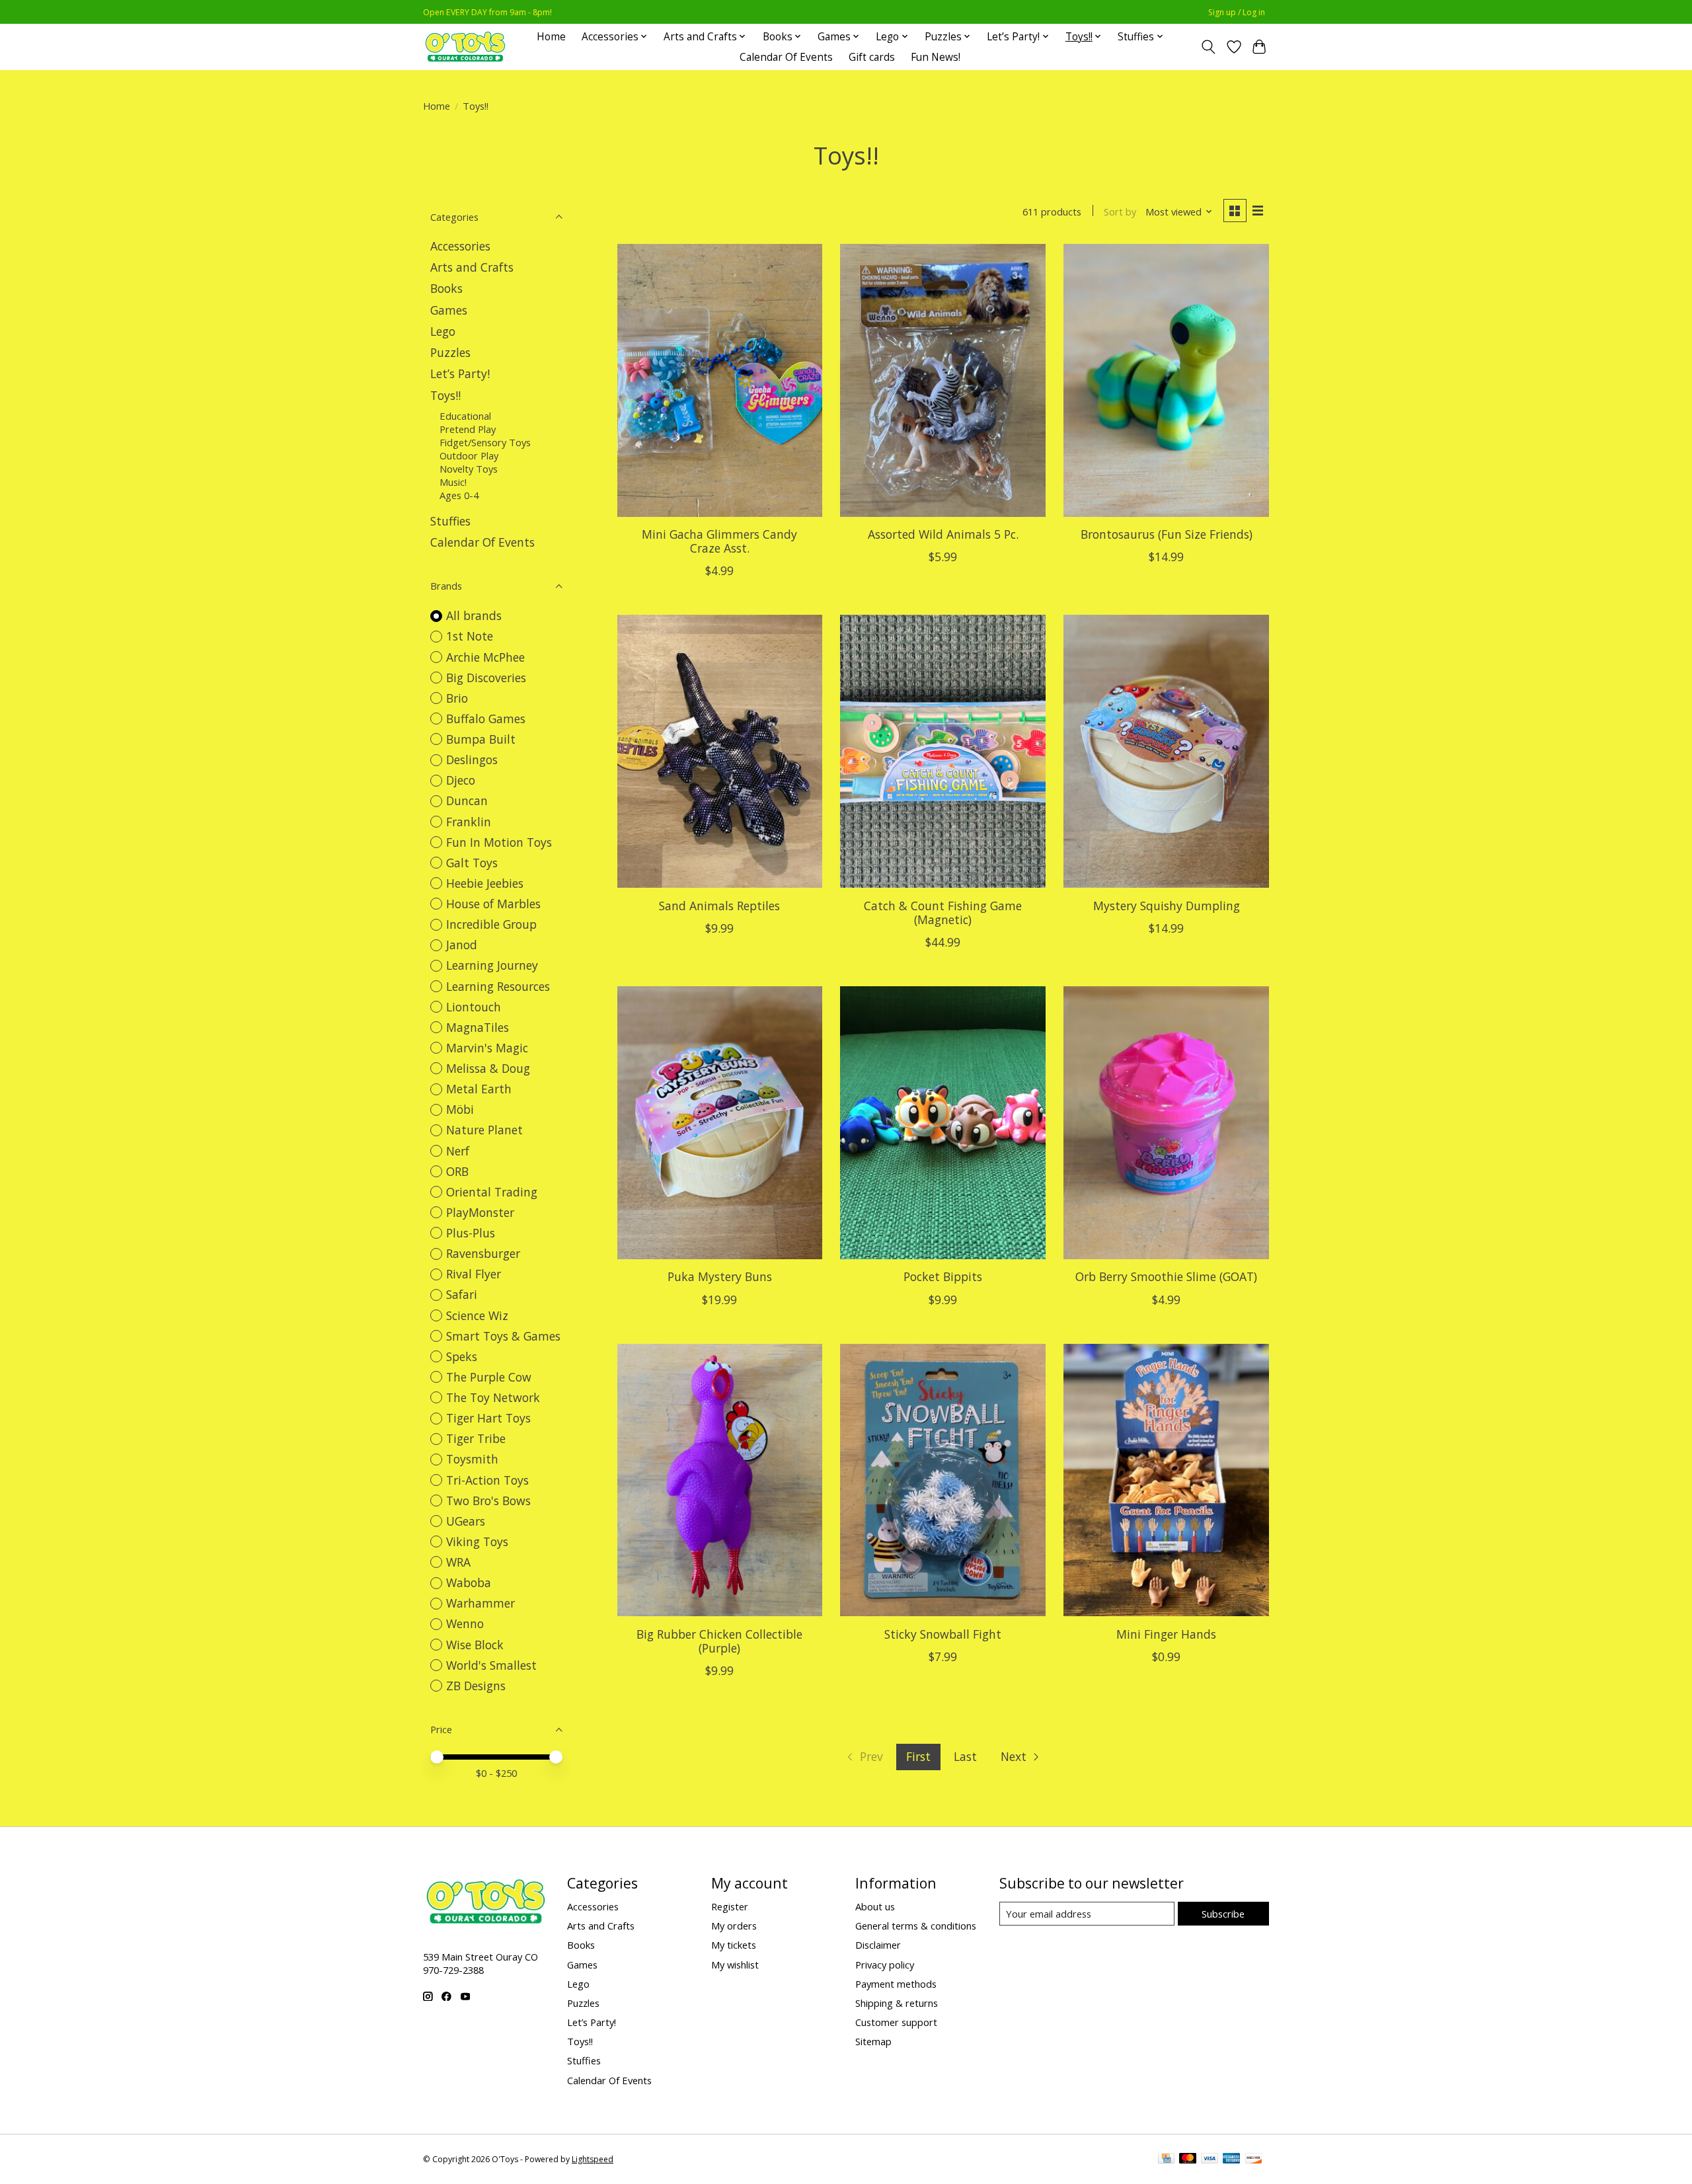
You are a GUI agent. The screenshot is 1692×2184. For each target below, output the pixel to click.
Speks (462, 1356)
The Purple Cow (489, 1377)
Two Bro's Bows (488, 1501)
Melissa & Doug (488, 1068)
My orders (734, 1926)
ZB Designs (476, 1686)
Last (965, 1756)
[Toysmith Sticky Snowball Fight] (942, 1480)
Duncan (467, 800)
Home (551, 37)
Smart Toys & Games (503, 1336)
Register (730, 1906)
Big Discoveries (486, 678)
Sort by (1120, 212)
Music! (453, 482)
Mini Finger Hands (1166, 1634)
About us (875, 1906)
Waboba (469, 1582)
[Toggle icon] (1209, 47)
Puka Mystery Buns (720, 1276)
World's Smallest (491, 1665)
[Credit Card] (1166, 2160)
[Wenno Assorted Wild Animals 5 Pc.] (942, 380)
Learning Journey (492, 965)
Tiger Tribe (476, 1438)
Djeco (461, 780)
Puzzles (450, 352)
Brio (457, 698)
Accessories (460, 246)
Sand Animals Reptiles (719, 906)
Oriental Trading (492, 1192)
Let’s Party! (460, 373)
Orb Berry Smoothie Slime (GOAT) (1166, 1276)
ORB (457, 1171)
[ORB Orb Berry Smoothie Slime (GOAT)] (1166, 1123)
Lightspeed (593, 2159)
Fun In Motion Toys (499, 842)
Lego (443, 331)
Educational (465, 416)
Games (449, 310)
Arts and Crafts (472, 267)
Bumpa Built (481, 739)
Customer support (896, 2022)
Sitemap (873, 2041)
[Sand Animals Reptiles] (720, 751)
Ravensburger (483, 1253)
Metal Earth (479, 1089)
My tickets (734, 1945)
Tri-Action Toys (487, 1480)
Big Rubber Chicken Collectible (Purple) (719, 1641)
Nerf (458, 1151)
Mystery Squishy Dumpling (1167, 906)
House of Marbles (493, 904)
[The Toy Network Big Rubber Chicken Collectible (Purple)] (720, 1480)
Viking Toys (477, 1541)
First (918, 1756)
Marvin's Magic (487, 1048)
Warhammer (481, 1603)
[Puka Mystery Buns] (720, 1123)
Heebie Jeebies (485, 883)
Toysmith (472, 1459)
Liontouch (474, 1007)
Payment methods (896, 1984)
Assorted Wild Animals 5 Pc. (943, 534)
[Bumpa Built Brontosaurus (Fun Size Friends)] (1166, 380)
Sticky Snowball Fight (943, 1634)
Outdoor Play (469, 455)
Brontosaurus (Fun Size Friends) (1167, 534)
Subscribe (1223, 1914)
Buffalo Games (486, 719)
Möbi (460, 1109)
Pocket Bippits (943, 1276)
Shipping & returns (897, 2003)
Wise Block (475, 1645)
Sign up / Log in (1237, 12)
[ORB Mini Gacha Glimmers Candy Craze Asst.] (720, 380)
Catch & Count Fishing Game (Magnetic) (943, 913)
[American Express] (1231, 2160)
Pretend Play (468, 429)
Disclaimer (878, 1945)
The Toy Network (493, 1397)
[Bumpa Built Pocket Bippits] (942, 1123)
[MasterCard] (1188, 2160)
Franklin (469, 822)
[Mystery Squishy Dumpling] (1166, 751)
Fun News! (936, 57)
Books (446, 288)
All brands (474, 615)
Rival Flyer (474, 1274)
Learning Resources (498, 986)
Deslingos (472, 760)
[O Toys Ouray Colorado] (465, 47)
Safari (462, 1294)
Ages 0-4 (459, 495)
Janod (462, 945)
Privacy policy (885, 1965)
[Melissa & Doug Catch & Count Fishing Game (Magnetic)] (942, 751)
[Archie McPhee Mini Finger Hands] (1166, 1480)
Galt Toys (472, 863)
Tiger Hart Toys (488, 1418)
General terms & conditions (916, 1926)
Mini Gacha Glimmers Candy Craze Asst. (719, 541)
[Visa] (1210, 2160)
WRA (458, 1562)
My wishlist (735, 1965)
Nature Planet (484, 1130)
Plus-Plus (471, 1233)
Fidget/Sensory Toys (485, 442)
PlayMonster (480, 1212)
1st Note (470, 636)
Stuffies (450, 521)
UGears (466, 1521)
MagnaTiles (478, 1027)
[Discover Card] (1254, 2160)
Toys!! (445, 395)
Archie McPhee (485, 657)
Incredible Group (491, 924)
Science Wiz (477, 1315)
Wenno (465, 1623)
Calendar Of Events (786, 57)
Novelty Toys (469, 469)
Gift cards (872, 57)
